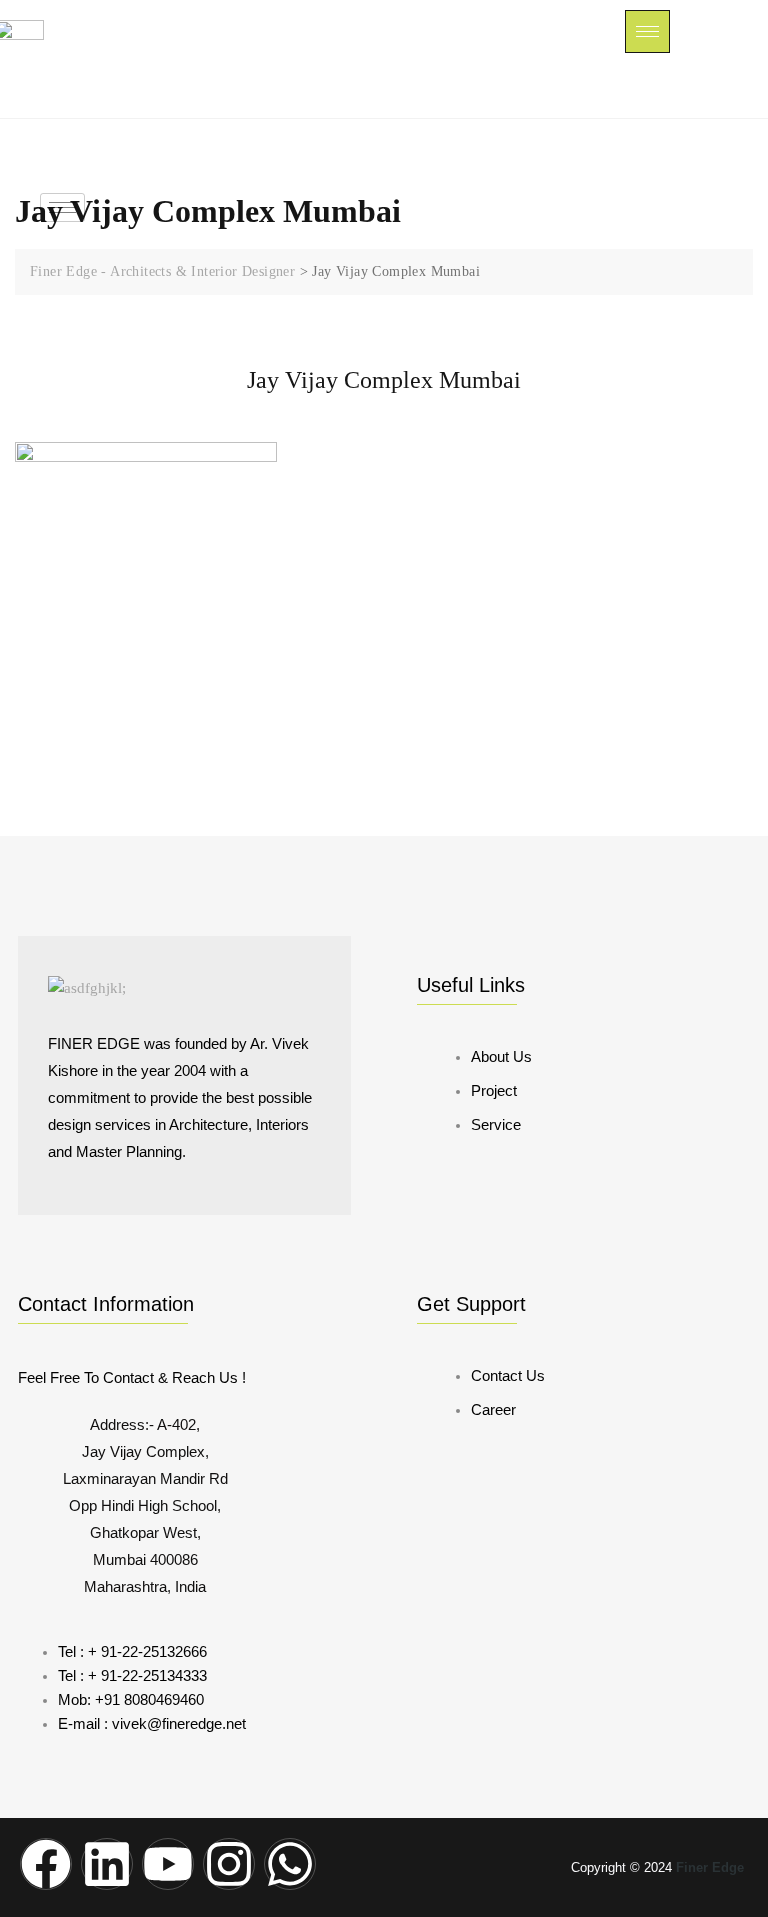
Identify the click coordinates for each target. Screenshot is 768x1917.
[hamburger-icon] (647, 31)
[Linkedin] (107, 1864)
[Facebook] (46, 1864)
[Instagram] (229, 1864)
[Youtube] (168, 1864)
